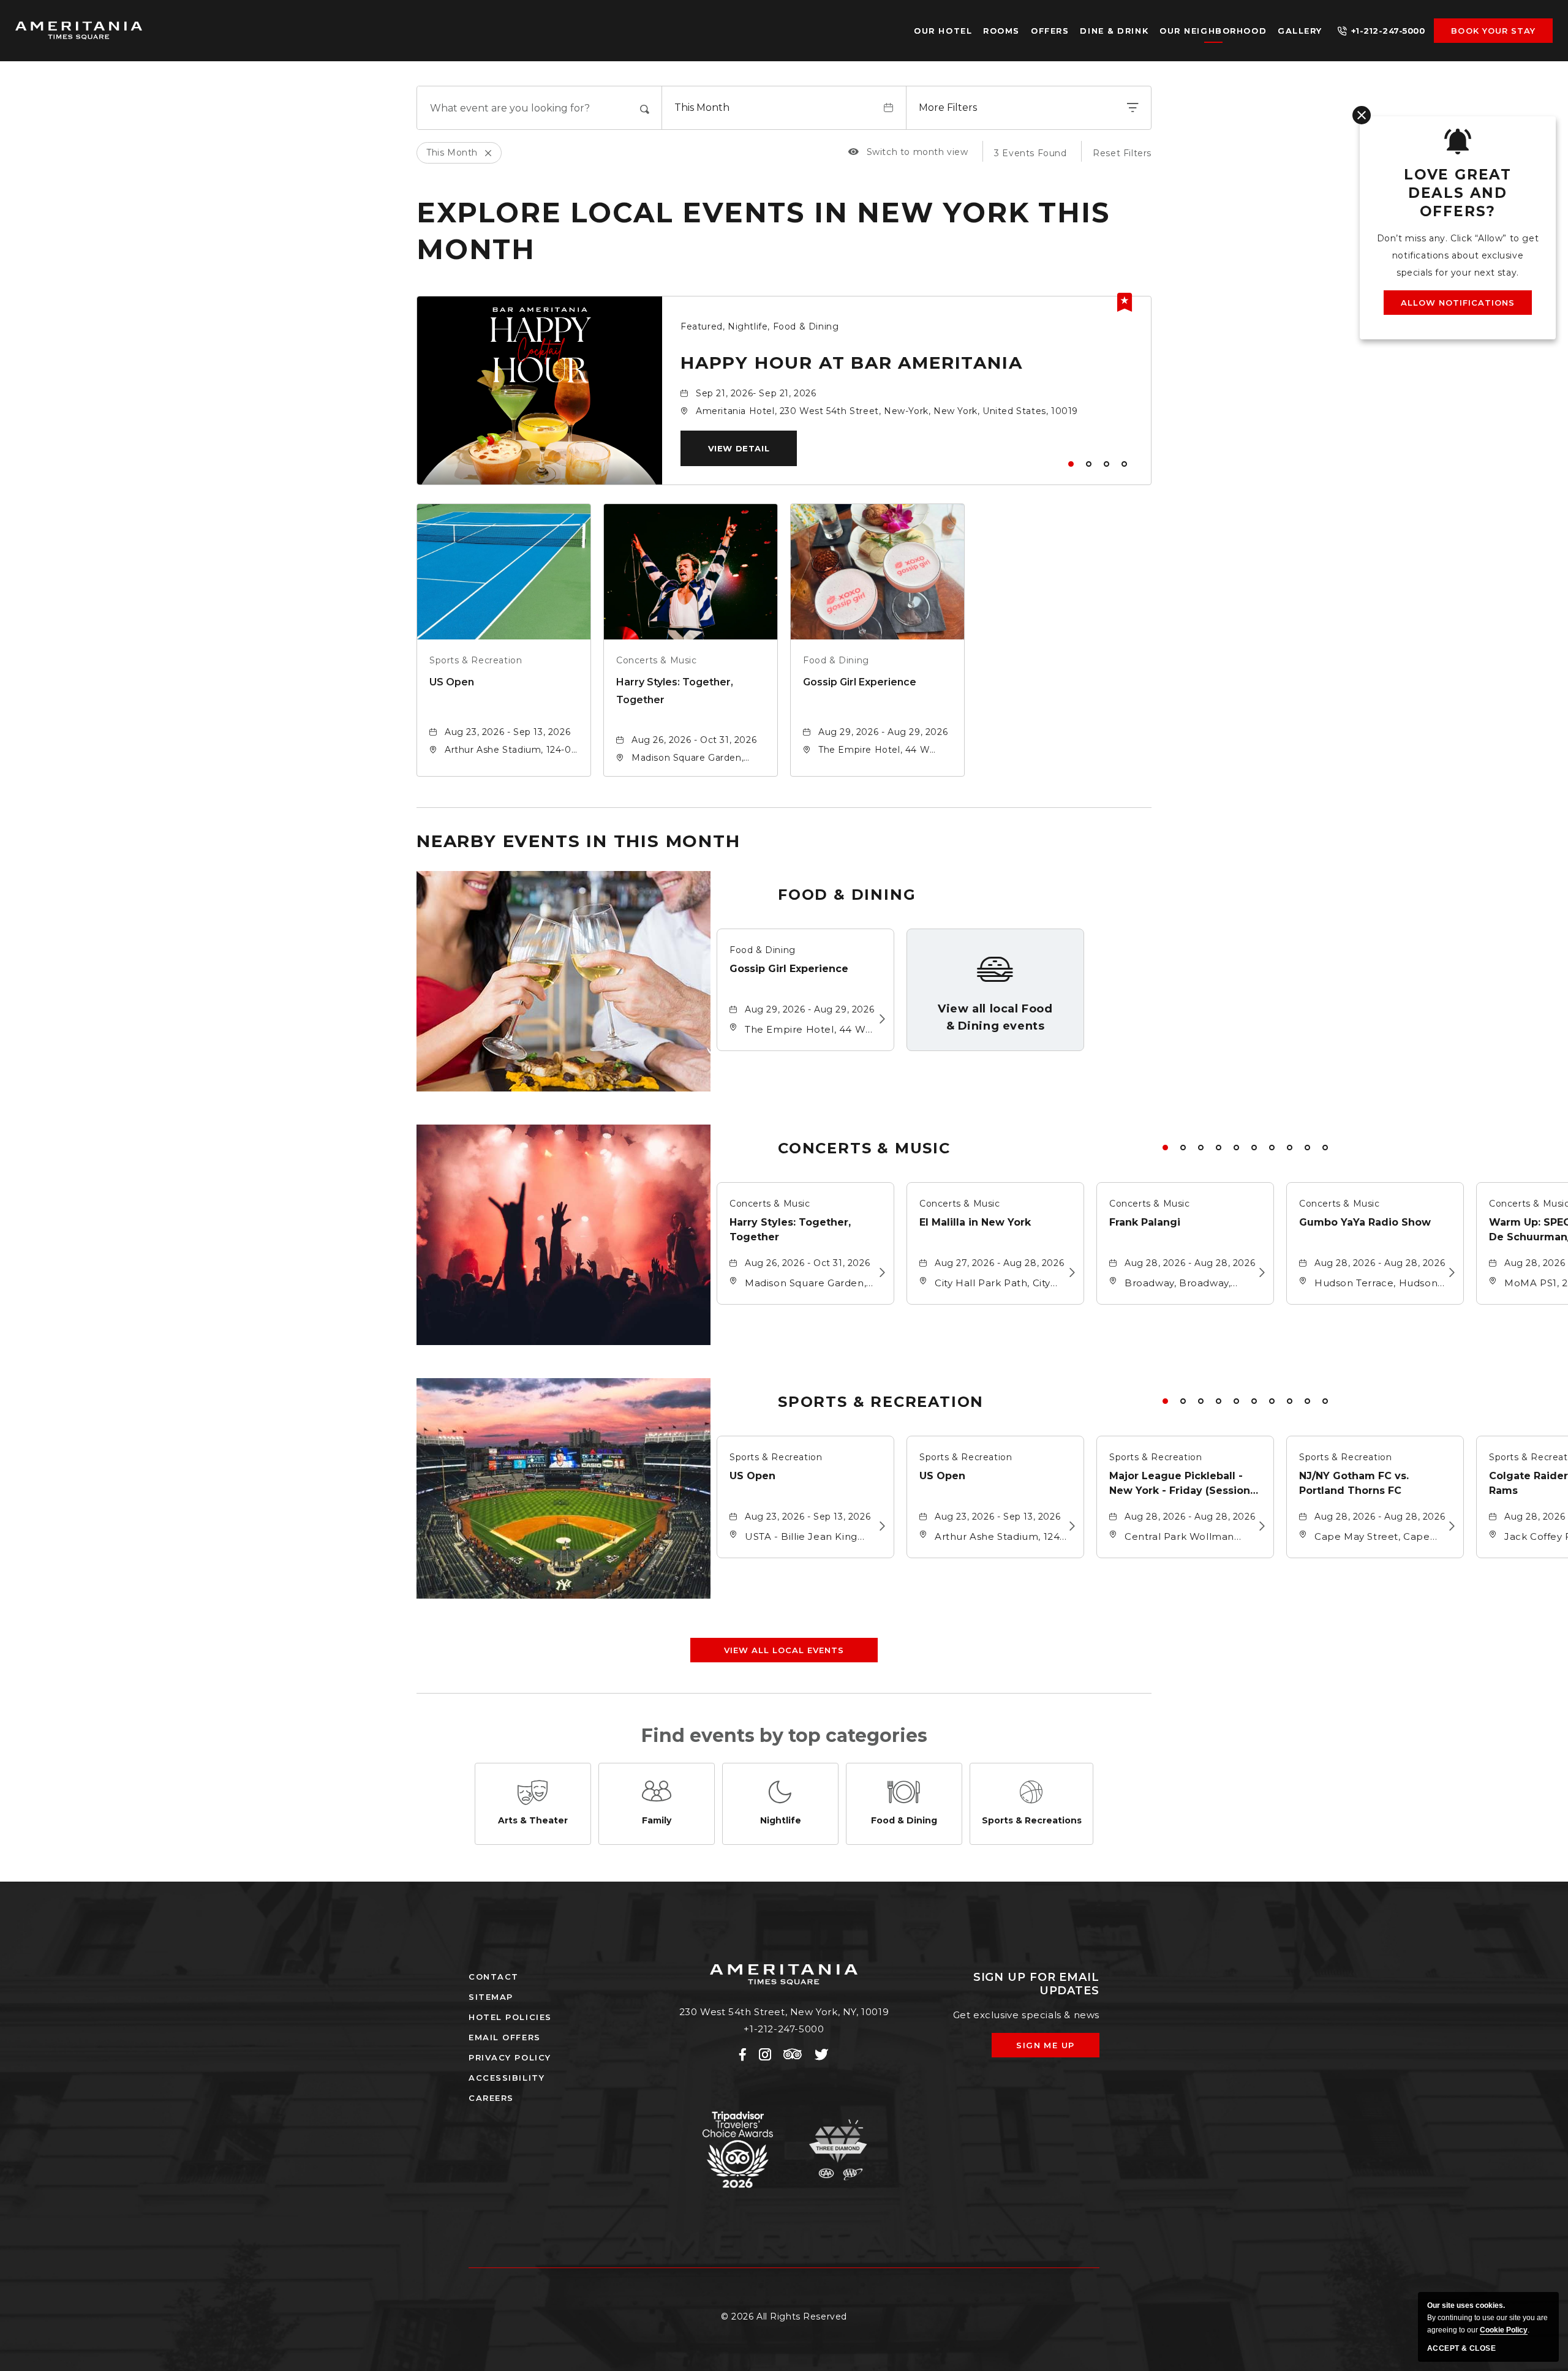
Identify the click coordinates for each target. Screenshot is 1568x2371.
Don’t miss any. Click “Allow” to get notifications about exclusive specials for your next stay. (1458, 255)
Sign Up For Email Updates (1036, 1984)
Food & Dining (836, 660)
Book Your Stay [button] (1493, 31)
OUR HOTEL (943, 31)
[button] (739, 448)
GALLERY (1300, 31)
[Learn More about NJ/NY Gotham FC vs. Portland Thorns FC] (1448, 1526)
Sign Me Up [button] (1054, 2049)
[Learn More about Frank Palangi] (1258, 1273)
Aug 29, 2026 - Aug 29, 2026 (883, 732)
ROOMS (1001, 31)
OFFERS (1050, 31)
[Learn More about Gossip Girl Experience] (879, 1019)
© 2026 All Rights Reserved (784, 2316)
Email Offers (505, 2037)
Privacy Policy (510, 2057)
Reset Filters (1122, 153)
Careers (491, 2098)
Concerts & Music (657, 660)
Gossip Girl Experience (860, 682)
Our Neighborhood (1213, 31)
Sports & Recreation (476, 660)
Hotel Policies (510, 2017)
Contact (494, 1977)
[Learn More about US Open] (879, 1526)
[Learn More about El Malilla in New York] (1069, 1273)
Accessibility (507, 2078)
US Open (452, 682)
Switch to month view (908, 152)
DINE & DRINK (1114, 31)
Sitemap (491, 1997)
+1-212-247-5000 (1388, 31)
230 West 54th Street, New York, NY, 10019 (784, 2012)
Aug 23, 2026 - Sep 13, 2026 (507, 732)
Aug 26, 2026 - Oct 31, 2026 (694, 740)
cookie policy (1504, 2330)
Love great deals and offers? (1458, 193)
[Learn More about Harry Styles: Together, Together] (879, 1273)
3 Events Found (1030, 153)
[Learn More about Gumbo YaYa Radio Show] (1448, 1273)
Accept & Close (1461, 2348)
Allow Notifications (1458, 303)
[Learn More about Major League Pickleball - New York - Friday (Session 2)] (1258, 1526)
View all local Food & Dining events (995, 1017)
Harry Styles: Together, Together (675, 691)
